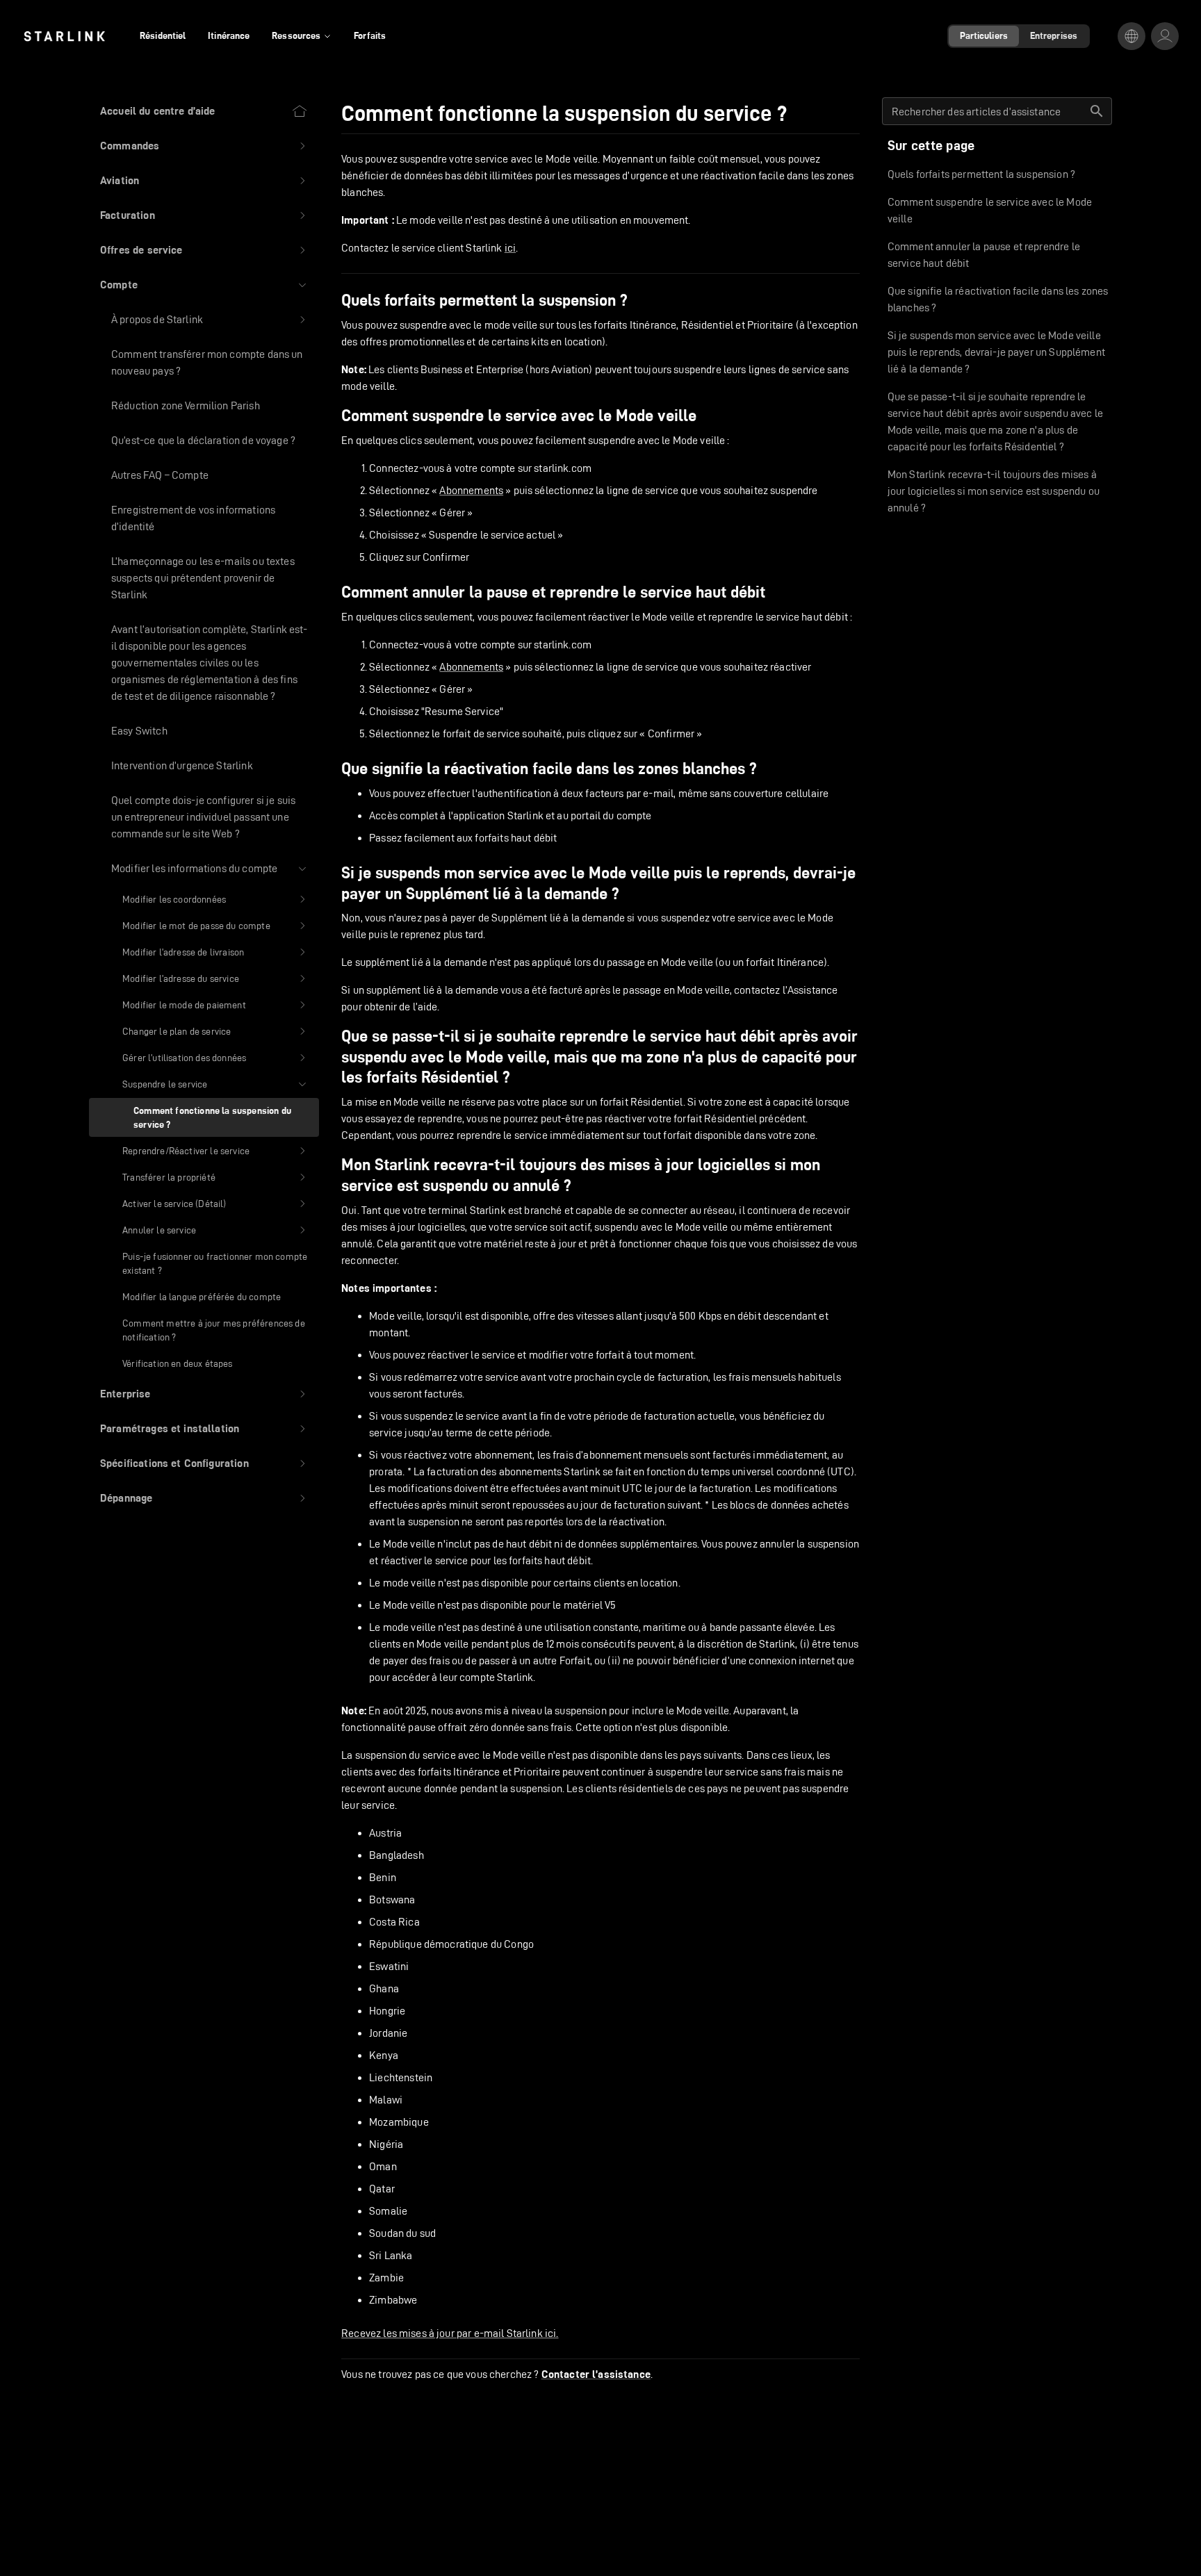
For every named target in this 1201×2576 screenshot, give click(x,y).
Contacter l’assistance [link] (596, 2374)
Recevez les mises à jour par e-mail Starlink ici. (450, 2333)
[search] (1097, 111)
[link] (64, 36)
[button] (204, 146)
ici (510, 248)
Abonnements (471, 490)
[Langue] (1131, 36)
